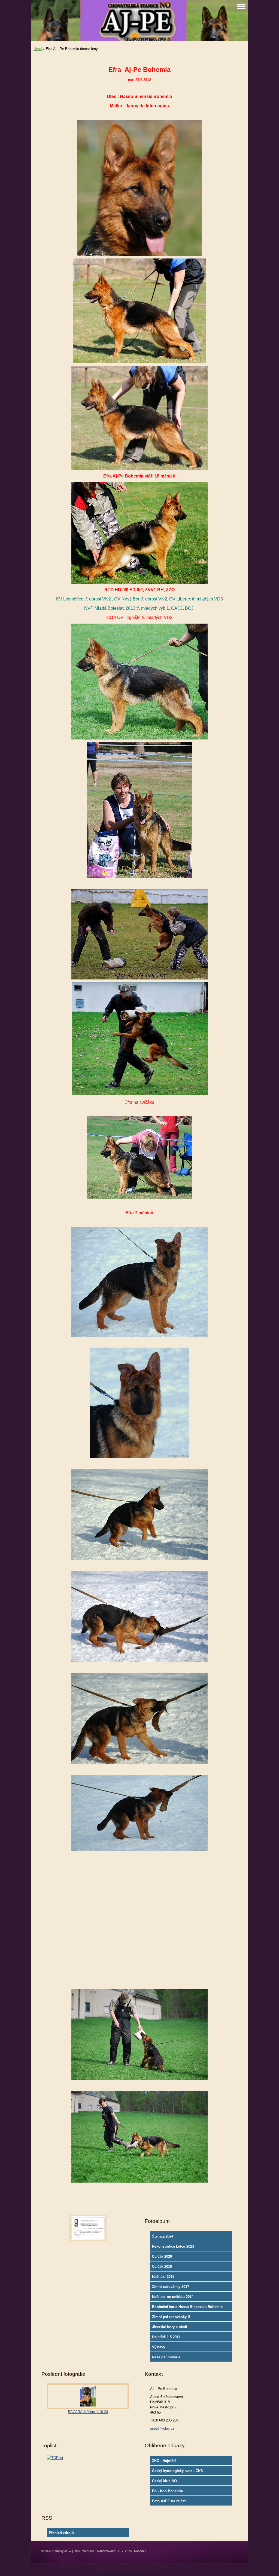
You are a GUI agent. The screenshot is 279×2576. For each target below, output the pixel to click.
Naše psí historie (166, 2357)
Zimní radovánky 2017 (171, 2287)
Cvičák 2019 (162, 2267)
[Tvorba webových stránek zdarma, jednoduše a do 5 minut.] (70, 2551)
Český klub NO (164, 2481)
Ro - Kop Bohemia (167, 2491)
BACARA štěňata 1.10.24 (88, 2412)
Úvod (38, 49)
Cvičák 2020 (162, 2256)
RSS (77, 2551)
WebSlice (88, 2551)
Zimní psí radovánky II (171, 2317)
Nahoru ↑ (140, 2551)
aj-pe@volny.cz (162, 2428)
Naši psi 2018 (163, 2277)
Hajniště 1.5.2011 (166, 2337)
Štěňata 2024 (163, 2236)
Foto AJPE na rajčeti (169, 2501)
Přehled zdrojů (61, 2533)
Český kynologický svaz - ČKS (178, 2471)
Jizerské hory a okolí (170, 2327)
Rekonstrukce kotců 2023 (173, 2246)
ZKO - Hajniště (164, 2461)
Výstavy (159, 2347)
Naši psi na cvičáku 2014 (173, 2297)
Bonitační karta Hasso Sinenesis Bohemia (187, 2307)
